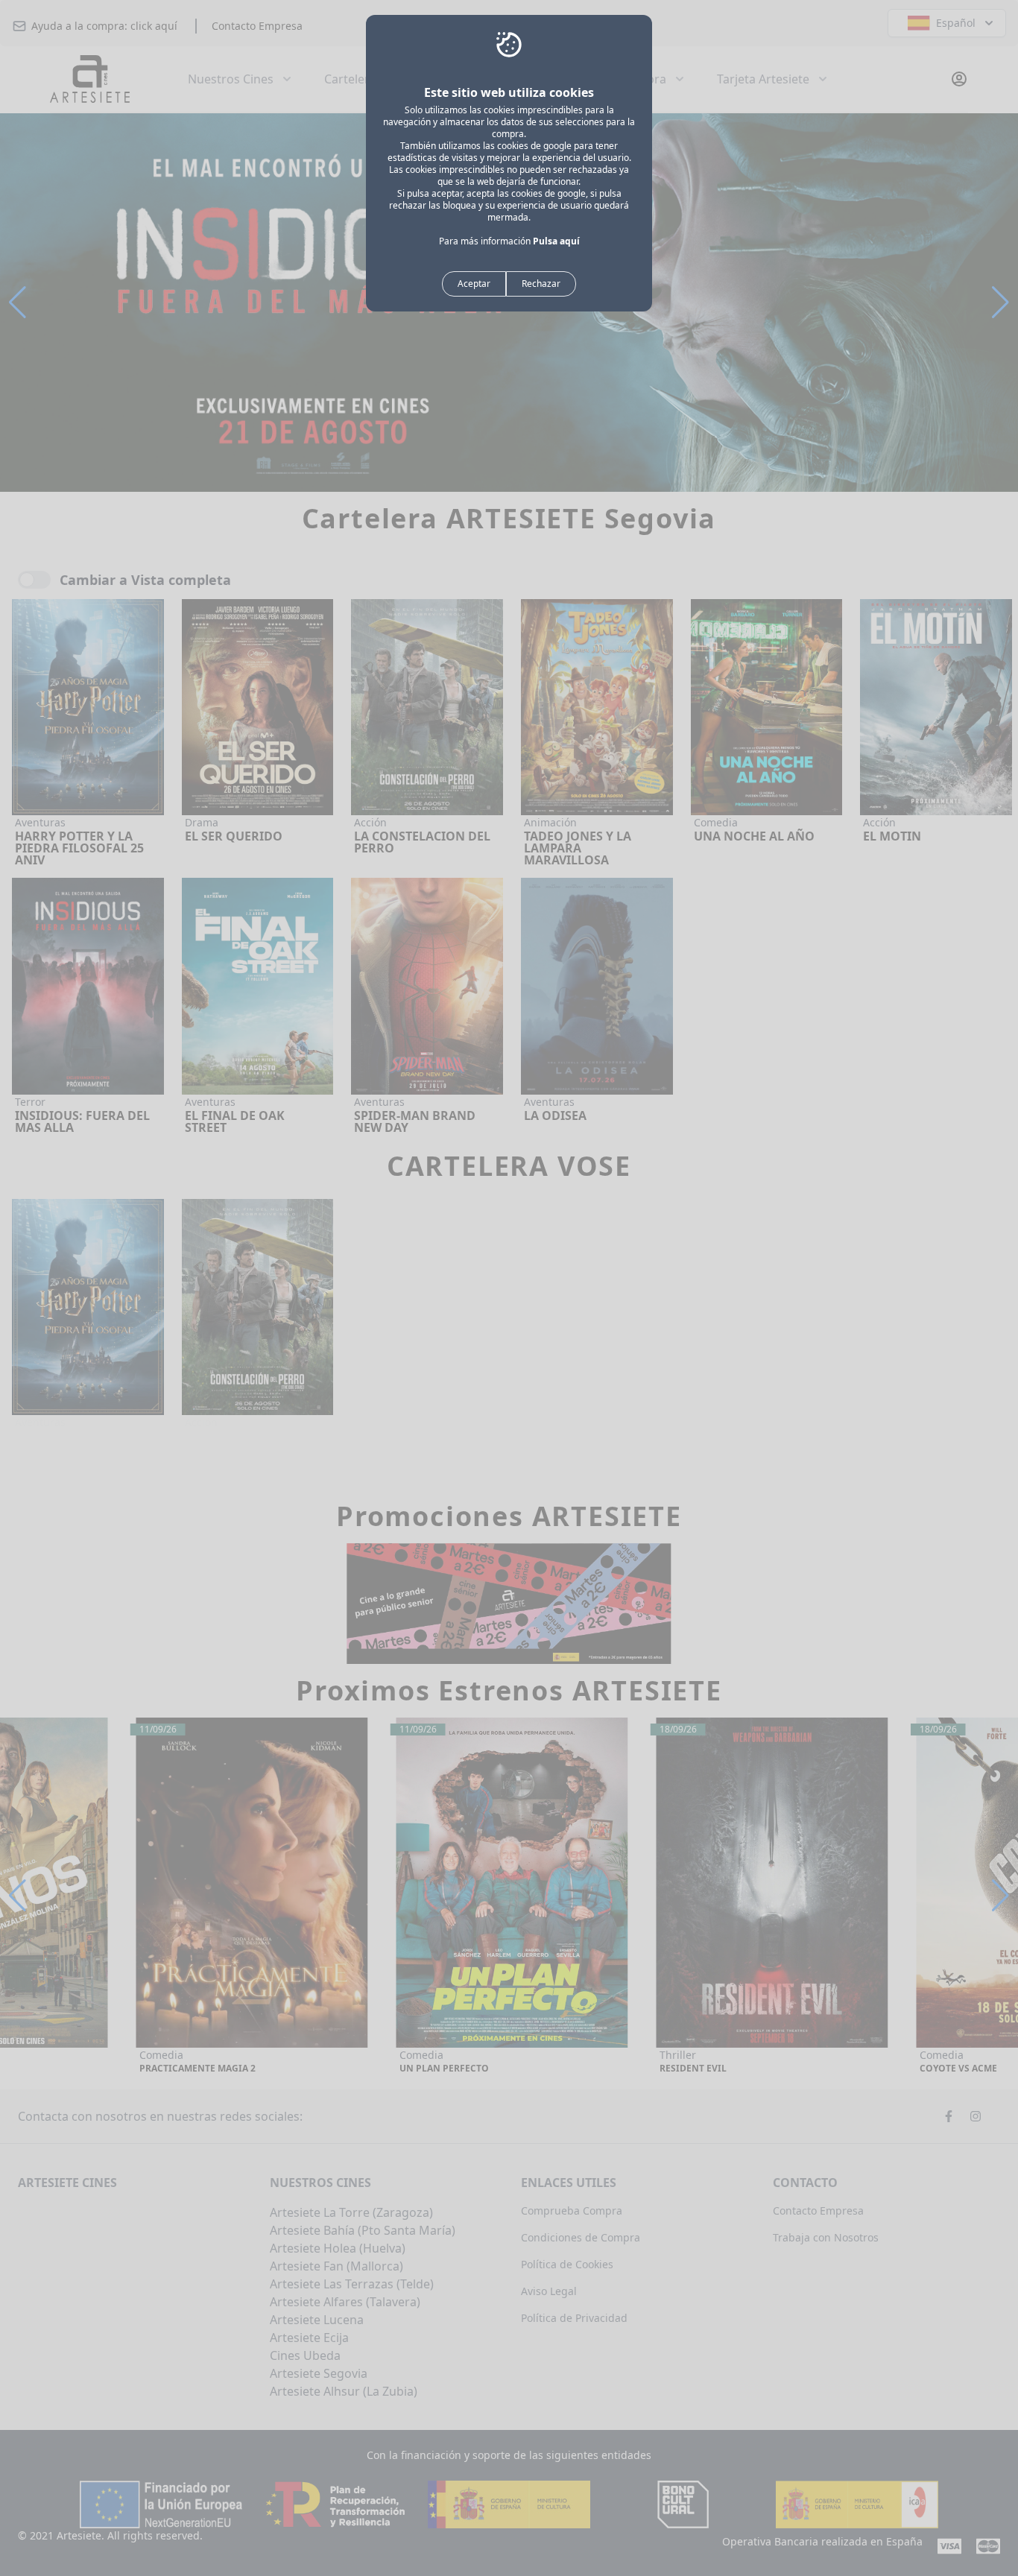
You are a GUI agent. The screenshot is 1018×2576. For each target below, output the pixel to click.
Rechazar (541, 284)
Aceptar (474, 284)
